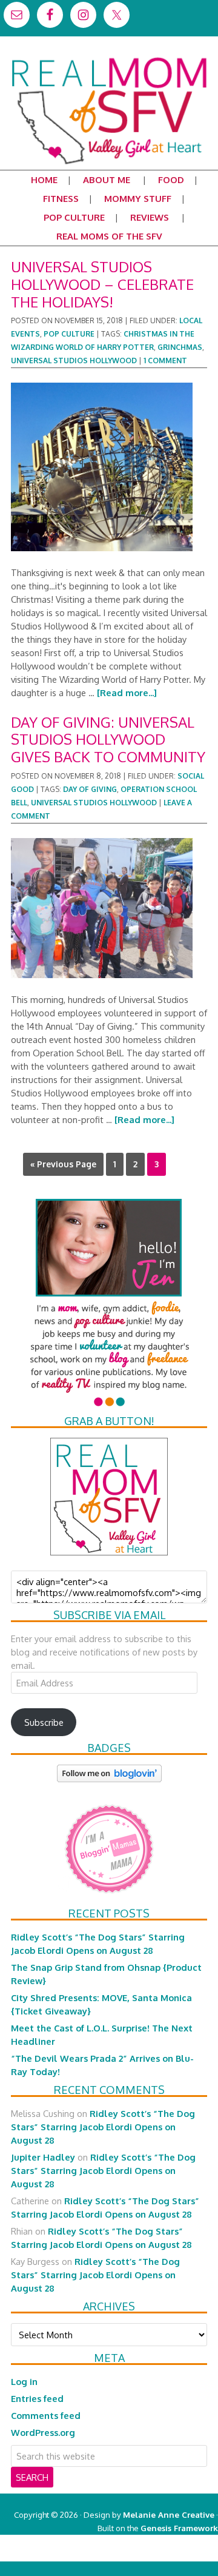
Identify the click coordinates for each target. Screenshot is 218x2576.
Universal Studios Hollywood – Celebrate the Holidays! (102, 284)
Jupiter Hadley (43, 2157)
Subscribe (44, 1722)
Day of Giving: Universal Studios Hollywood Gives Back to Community (108, 740)
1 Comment (165, 361)
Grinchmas (180, 347)
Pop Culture (69, 334)
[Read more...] (127, 693)
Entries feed (37, 2398)
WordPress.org (43, 2432)
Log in (24, 2381)
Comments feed (46, 2415)
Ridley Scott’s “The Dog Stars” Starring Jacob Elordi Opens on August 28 (103, 2127)
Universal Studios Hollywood (74, 361)
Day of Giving (90, 789)
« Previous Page (63, 1164)
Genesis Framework (179, 2528)
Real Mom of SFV (109, 57)
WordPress (166, 2554)
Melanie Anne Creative (169, 2514)
